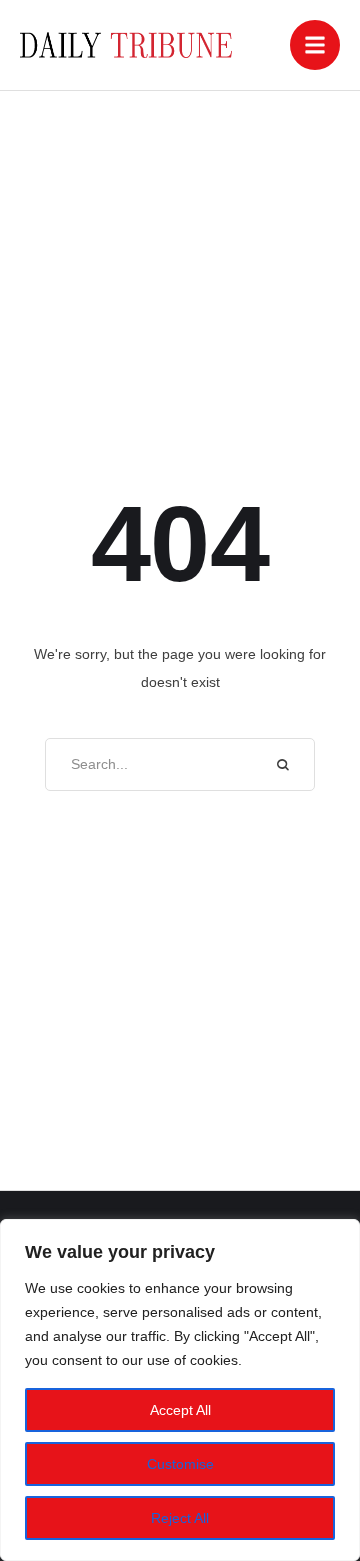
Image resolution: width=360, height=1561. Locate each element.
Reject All (180, 1518)
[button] (315, 45)
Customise (180, 1464)
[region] (180, 1390)
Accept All (180, 1410)
